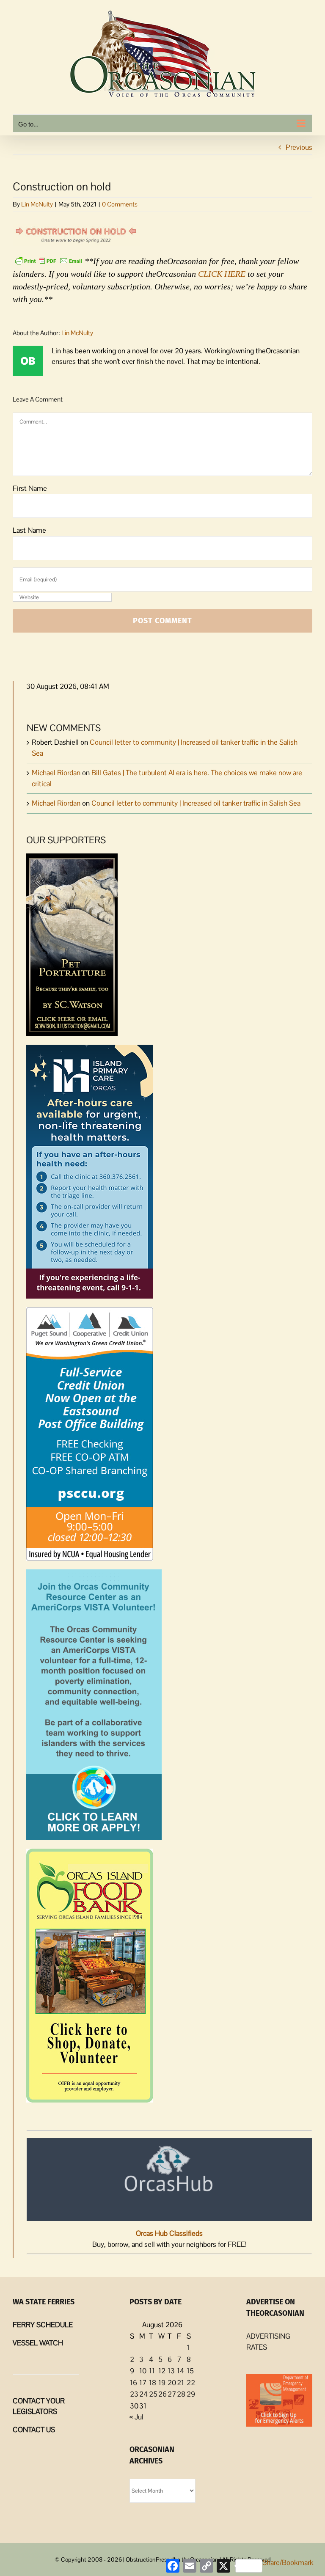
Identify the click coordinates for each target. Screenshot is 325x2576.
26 (162, 2394)
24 (143, 2394)
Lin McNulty (37, 204)
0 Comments (120, 204)
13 (171, 2371)
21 (180, 2383)
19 (162, 2383)
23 (134, 2394)
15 (190, 2371)
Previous (299, 147)
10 (143, 2371)
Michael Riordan (56, 773)
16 (134, 2383)
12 (162, 2371)
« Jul (136, 2417)
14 (180, 2371)
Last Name (29, 530)
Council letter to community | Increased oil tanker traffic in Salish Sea (196, 803)
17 (143, 2383)
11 (152, 2371)
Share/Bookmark (288, 2562)
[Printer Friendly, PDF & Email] (49, 260)
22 (191, 2383)
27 (172, 2394)
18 (153, 2383)
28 (181, 2394)
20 (172, 2383)
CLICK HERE (222, 274)
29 (191, 2394)
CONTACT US (34, 2430)
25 (153, 2394)
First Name (30, 488)
